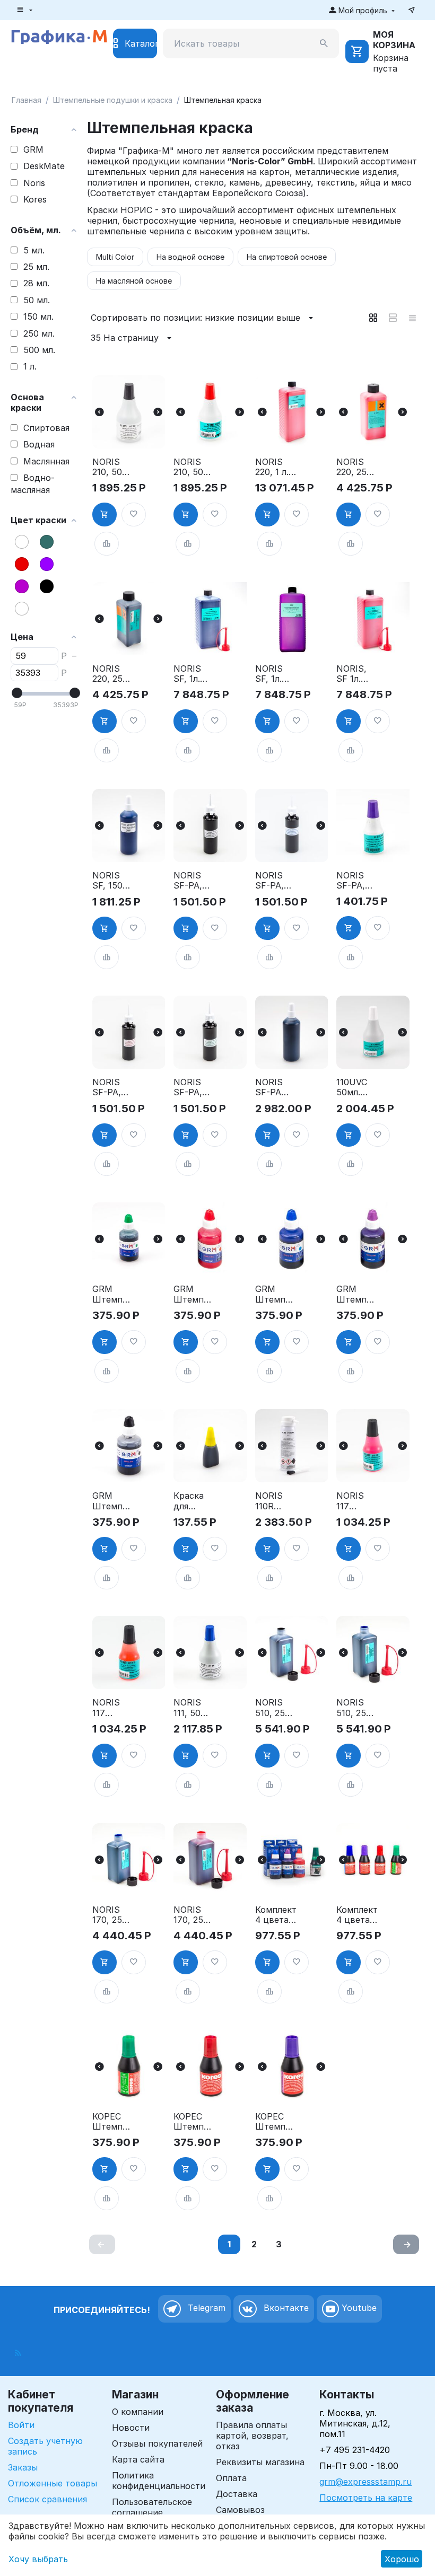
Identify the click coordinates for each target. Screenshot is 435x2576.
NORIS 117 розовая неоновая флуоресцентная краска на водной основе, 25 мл (357, 1501)
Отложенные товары (53, 2483)
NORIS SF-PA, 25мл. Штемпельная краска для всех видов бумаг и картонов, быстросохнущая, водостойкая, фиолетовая (357, 881)
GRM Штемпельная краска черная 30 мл (112, 1501)
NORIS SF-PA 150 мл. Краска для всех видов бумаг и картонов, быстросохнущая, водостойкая (276, 1087)
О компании (138, 2412)
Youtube (358, 2308)
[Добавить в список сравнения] (107, 544)
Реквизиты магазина (260, 2462)
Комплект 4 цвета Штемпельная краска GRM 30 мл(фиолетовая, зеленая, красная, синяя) (276, 1915)
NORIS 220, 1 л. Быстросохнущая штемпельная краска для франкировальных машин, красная (276, 467)
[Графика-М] (59, 36)
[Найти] (324, 43)
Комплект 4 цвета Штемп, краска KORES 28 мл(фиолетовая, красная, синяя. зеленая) (357, 1915)
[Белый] (22, 542)
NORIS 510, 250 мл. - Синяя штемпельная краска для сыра (356, 1708)
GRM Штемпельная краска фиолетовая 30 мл (357, 1294)
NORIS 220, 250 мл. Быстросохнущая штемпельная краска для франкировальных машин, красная (357, 467)
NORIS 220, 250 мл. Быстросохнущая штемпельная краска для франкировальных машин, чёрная (113, 674)
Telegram (205, 2308)
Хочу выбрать (38, 2559)
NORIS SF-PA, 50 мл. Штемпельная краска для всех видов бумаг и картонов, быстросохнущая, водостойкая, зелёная (194, 1087)
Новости (131, 2428)
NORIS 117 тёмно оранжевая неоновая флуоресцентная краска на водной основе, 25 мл (113, 1708)
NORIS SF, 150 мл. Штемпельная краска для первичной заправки (113, 881)
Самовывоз (240, 2510)
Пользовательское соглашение (152, 2507)
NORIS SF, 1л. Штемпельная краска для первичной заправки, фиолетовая (276, 674)
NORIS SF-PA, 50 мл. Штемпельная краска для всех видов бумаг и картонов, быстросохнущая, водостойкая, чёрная (194, 881)
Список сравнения (47, 2499)
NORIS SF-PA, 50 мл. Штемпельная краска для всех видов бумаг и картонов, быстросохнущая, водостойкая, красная (113, 1087)
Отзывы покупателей (157, 2443)
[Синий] (47, 564)
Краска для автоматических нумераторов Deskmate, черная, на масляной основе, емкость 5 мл (194, 1501)
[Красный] (22, 564)
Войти (21, 2425)
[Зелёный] (47, 542)
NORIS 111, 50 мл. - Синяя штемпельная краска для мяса (193, 1708)
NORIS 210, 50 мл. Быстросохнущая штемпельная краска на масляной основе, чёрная (113, 467)
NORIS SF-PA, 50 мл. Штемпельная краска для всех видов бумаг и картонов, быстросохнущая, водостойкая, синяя (276, 881)
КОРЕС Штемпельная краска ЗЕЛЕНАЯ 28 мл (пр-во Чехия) (112, 2122)
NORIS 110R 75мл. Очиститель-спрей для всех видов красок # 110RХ (276, 1501)
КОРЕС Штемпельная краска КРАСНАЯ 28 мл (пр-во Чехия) (194, 2122)
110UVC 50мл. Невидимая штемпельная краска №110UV (356, 1087)
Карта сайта (138, 2459)
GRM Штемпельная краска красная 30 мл (193, 1294)
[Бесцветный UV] (22, 609)
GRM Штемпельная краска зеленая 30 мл (112, 1294)
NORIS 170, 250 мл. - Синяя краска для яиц (110, 1915)
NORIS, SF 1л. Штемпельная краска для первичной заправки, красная (357, 674)
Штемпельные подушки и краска (113, 100)
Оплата (231, 2478)
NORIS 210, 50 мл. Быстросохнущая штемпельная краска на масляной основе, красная (194, 467)
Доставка (237, 2494)
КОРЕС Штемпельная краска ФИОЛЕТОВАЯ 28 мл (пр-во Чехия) (275, 2122)
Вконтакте (285, 2308)
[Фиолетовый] (22, 586)
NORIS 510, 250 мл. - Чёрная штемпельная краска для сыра (275, 1708)
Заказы (23, 2467)
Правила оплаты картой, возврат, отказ (252, 2436)
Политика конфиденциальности (159, 2481)
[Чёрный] (47, 586)
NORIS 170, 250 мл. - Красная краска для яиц (191, 1915)
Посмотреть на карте (366, 2498)
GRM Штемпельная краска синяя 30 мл (275, 1294)
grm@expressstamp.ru (366, 2482)
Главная (27, 100)
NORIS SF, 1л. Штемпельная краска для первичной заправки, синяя (194, 674)
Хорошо (402, 2559)
